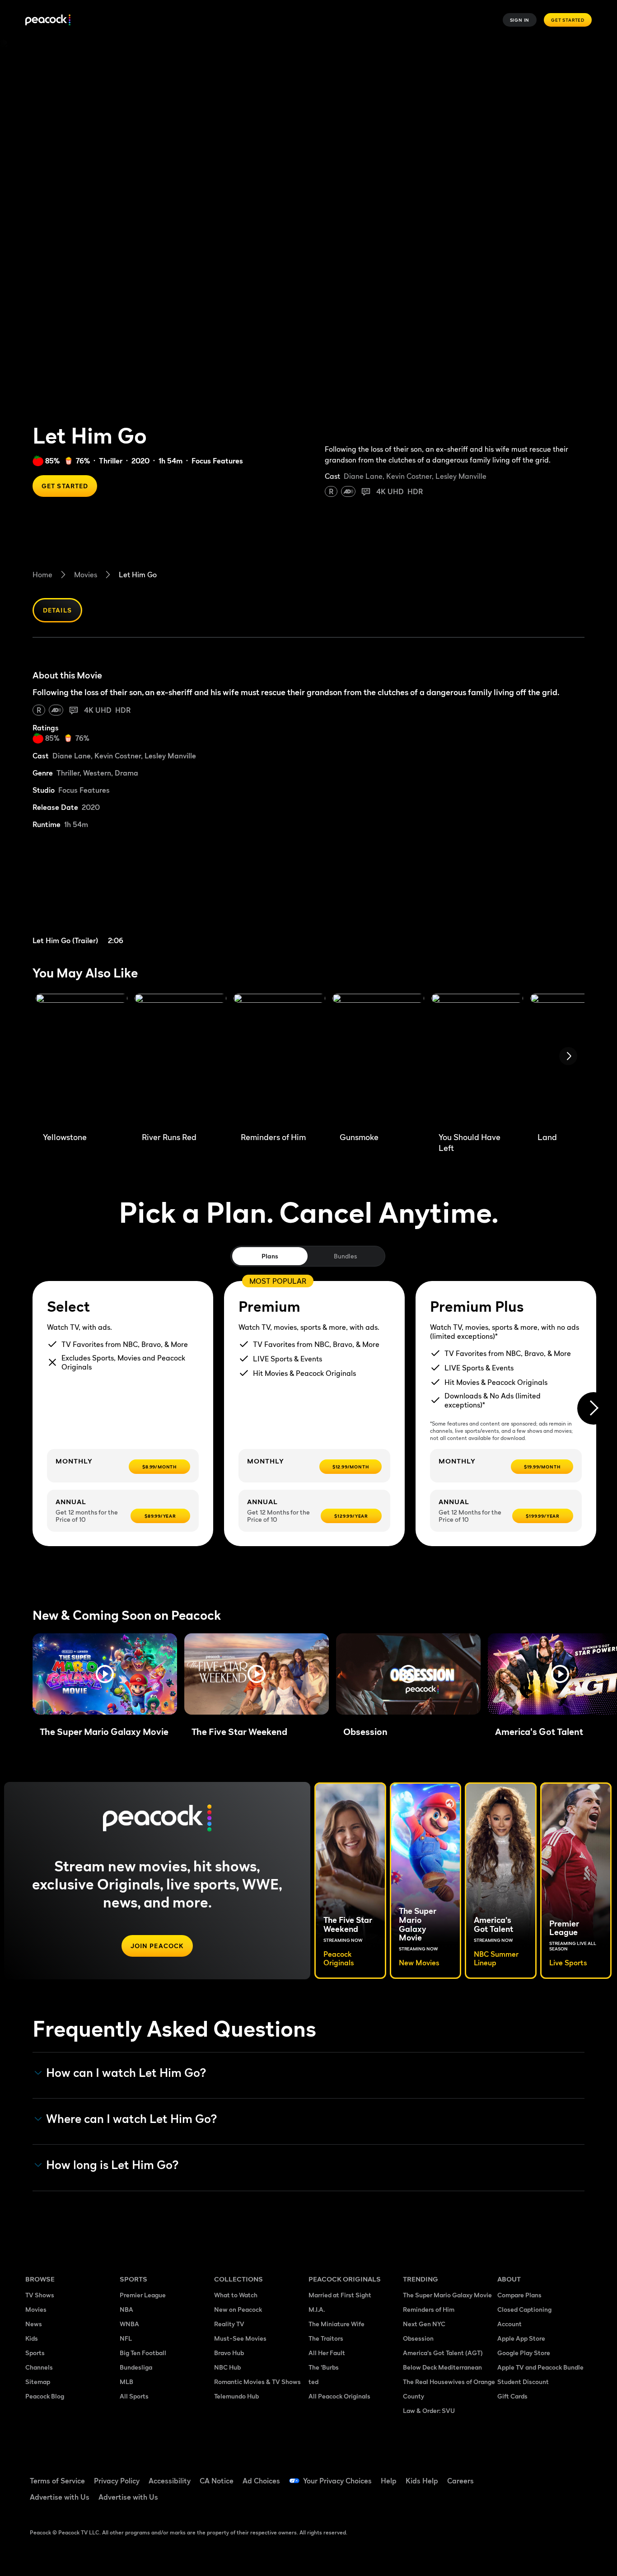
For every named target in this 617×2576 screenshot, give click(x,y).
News (34, 2324)
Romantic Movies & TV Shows (257, 2382)
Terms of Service (57, 2481)
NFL (126, 2338)
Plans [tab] (270, 1256)
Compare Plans (519, 2295)
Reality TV (229, 2324)
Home (42, 575)
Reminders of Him (429, 2309)
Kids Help (422, 2481)
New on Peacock (238, 2309)
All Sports (134, 2396)
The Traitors (326, 2338)
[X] (509, 2501)
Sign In (520, 20)
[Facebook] (509, 2475)
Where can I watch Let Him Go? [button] (132, 2119)
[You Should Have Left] (477, 1059)
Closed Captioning (524, 2309)
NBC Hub (227, 2367)
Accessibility (170, 2481)
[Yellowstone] (82, 1059)
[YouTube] (556, 2475)
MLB (126, 2382)
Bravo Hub (229, 2353)
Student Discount (523, 2382)
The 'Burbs (324, 2367)
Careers (460, 2481)
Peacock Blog (45, 2396)
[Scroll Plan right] (594, 1408)
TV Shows (40, 2295)
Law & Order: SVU (429, 2410)
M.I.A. (317, 2309)
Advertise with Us (60, 2497)
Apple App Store (521, 2338)
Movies (86, 575)
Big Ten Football (143, 2353)
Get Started (568, 20)
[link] (103, 893)
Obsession (418, 2338)
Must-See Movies (240, 2338)
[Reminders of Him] (279, 1059)
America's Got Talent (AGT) (443, 2353)
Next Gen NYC (424, 2324)
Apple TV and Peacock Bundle (540, 2367)
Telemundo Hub (236, 2396)
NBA (126, 2309)
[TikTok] (533, 2475)
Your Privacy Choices (337, 2481)
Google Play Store (524, 2353)
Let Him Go (138, 575)
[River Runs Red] (180, 1059)
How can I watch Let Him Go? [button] (126, 2073)
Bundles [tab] (345, 1256)
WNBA (129, 2324)
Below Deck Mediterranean (442, 2367)
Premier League (143, 2295)
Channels (39, 2367)
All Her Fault (327, 2353)
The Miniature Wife (337, 2324)
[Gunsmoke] (378, 1059)
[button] (105, 1674)
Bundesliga (136, 2367)
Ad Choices (261, 2481)
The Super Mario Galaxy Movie (447, 2295)
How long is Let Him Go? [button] (112, 2165)
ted (313, 2382)
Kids (32, 2338)
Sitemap (38, 2382)
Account (509, 2324)
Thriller (111, 461)
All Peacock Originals (339, 2396)
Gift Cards (512, 2396)
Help (389, 2481)
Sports (35, 2353)
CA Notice (217, 2481)
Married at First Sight (340, 2295)
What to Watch (236, 2295)
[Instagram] (580, 2475)
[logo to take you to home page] (48, 20)
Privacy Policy (117, 2481)
